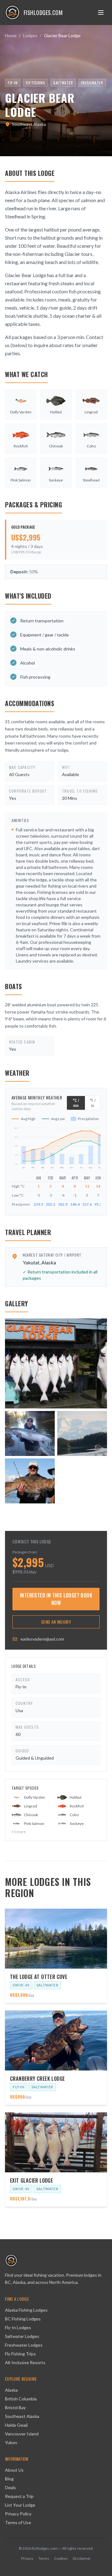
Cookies (61, 2558)
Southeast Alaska (22, 2416)
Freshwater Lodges (24, 2345)
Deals (10, 2487)
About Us (14, 2470)
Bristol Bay (15, 2407)
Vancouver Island (22, 2434)
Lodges (30, 35)
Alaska (11, 2390)
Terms (44, 2558)
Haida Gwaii (16, 2425)
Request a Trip (19, 2496)
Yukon (11, 2442)
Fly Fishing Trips (20, 2354)
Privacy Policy (18, 2514)
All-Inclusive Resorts (25, 2362)
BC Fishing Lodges (23, 2319)
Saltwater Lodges (22, 2336)
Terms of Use (18, 2522)
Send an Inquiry (56, 1622)
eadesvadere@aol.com (42, 1639)
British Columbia (21, 2399)
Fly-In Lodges (18, 2327)
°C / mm (76, 1103)
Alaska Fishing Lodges (26, 2310)
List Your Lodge (20, 2505)
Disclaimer (82, 2558)
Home (11, 35)
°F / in (93, 1103)
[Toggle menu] (101, 12)
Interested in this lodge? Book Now (56, 1599)
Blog (9, 2479)
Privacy (27, 2558)
